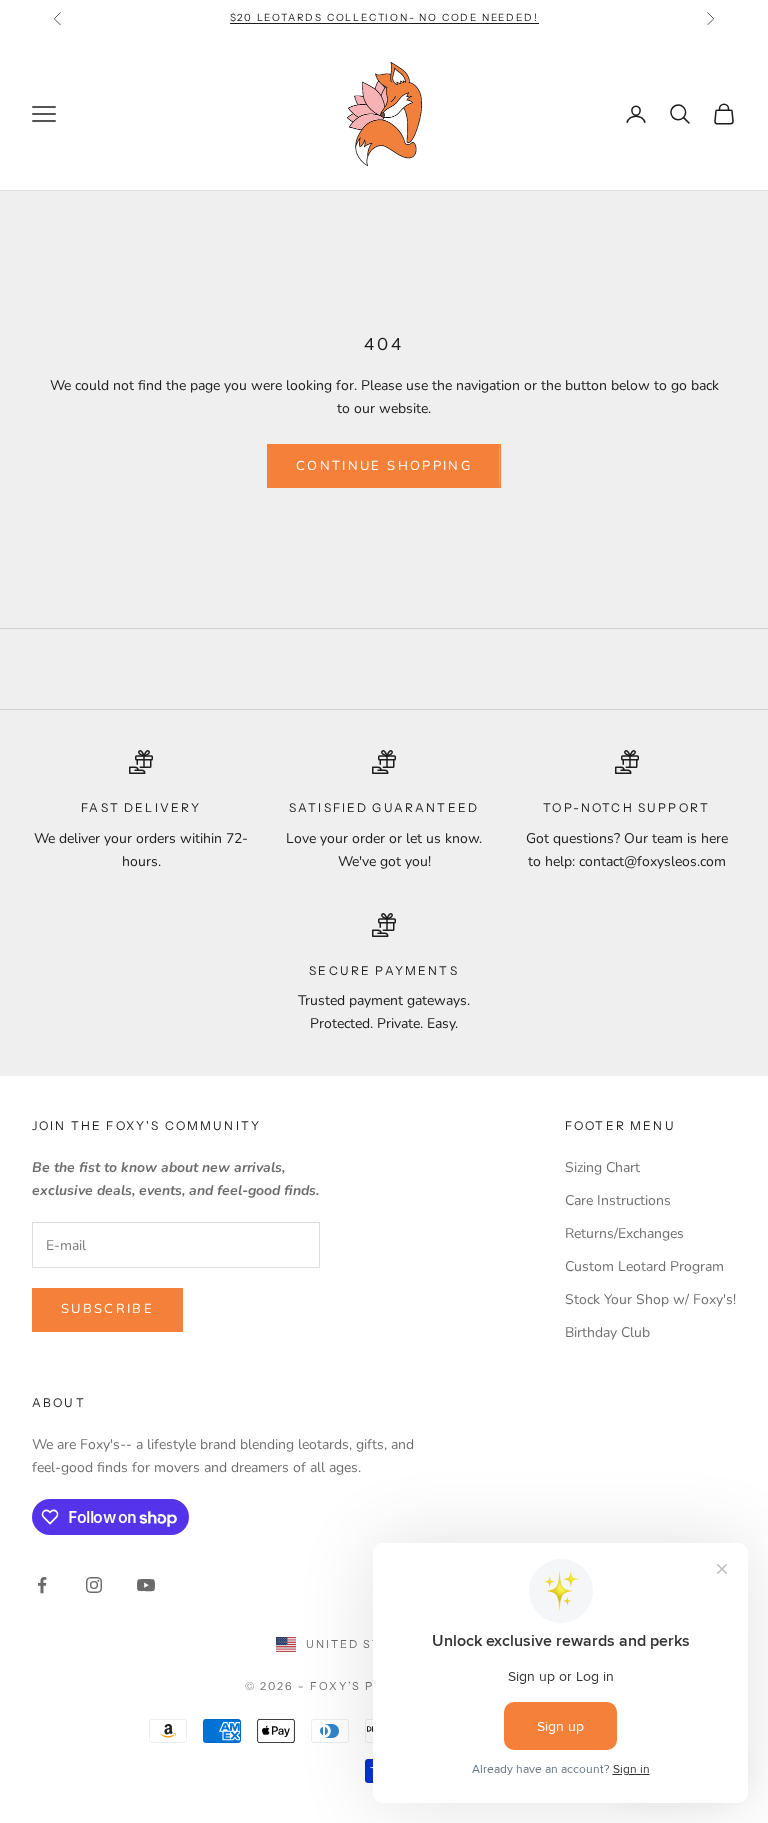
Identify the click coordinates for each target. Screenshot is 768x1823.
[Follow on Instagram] (94, 1585)
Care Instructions (618, 1200)
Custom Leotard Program (644, 1266)
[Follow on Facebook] (42, 1585)
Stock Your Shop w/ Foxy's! (650, 1299)
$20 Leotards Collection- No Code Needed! (384, 17)
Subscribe (107, 1309)
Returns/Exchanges (624, 1233)
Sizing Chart (602, 1167)
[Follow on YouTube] (146, 1585)
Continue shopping (384, 466)
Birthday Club (607, 1332)
